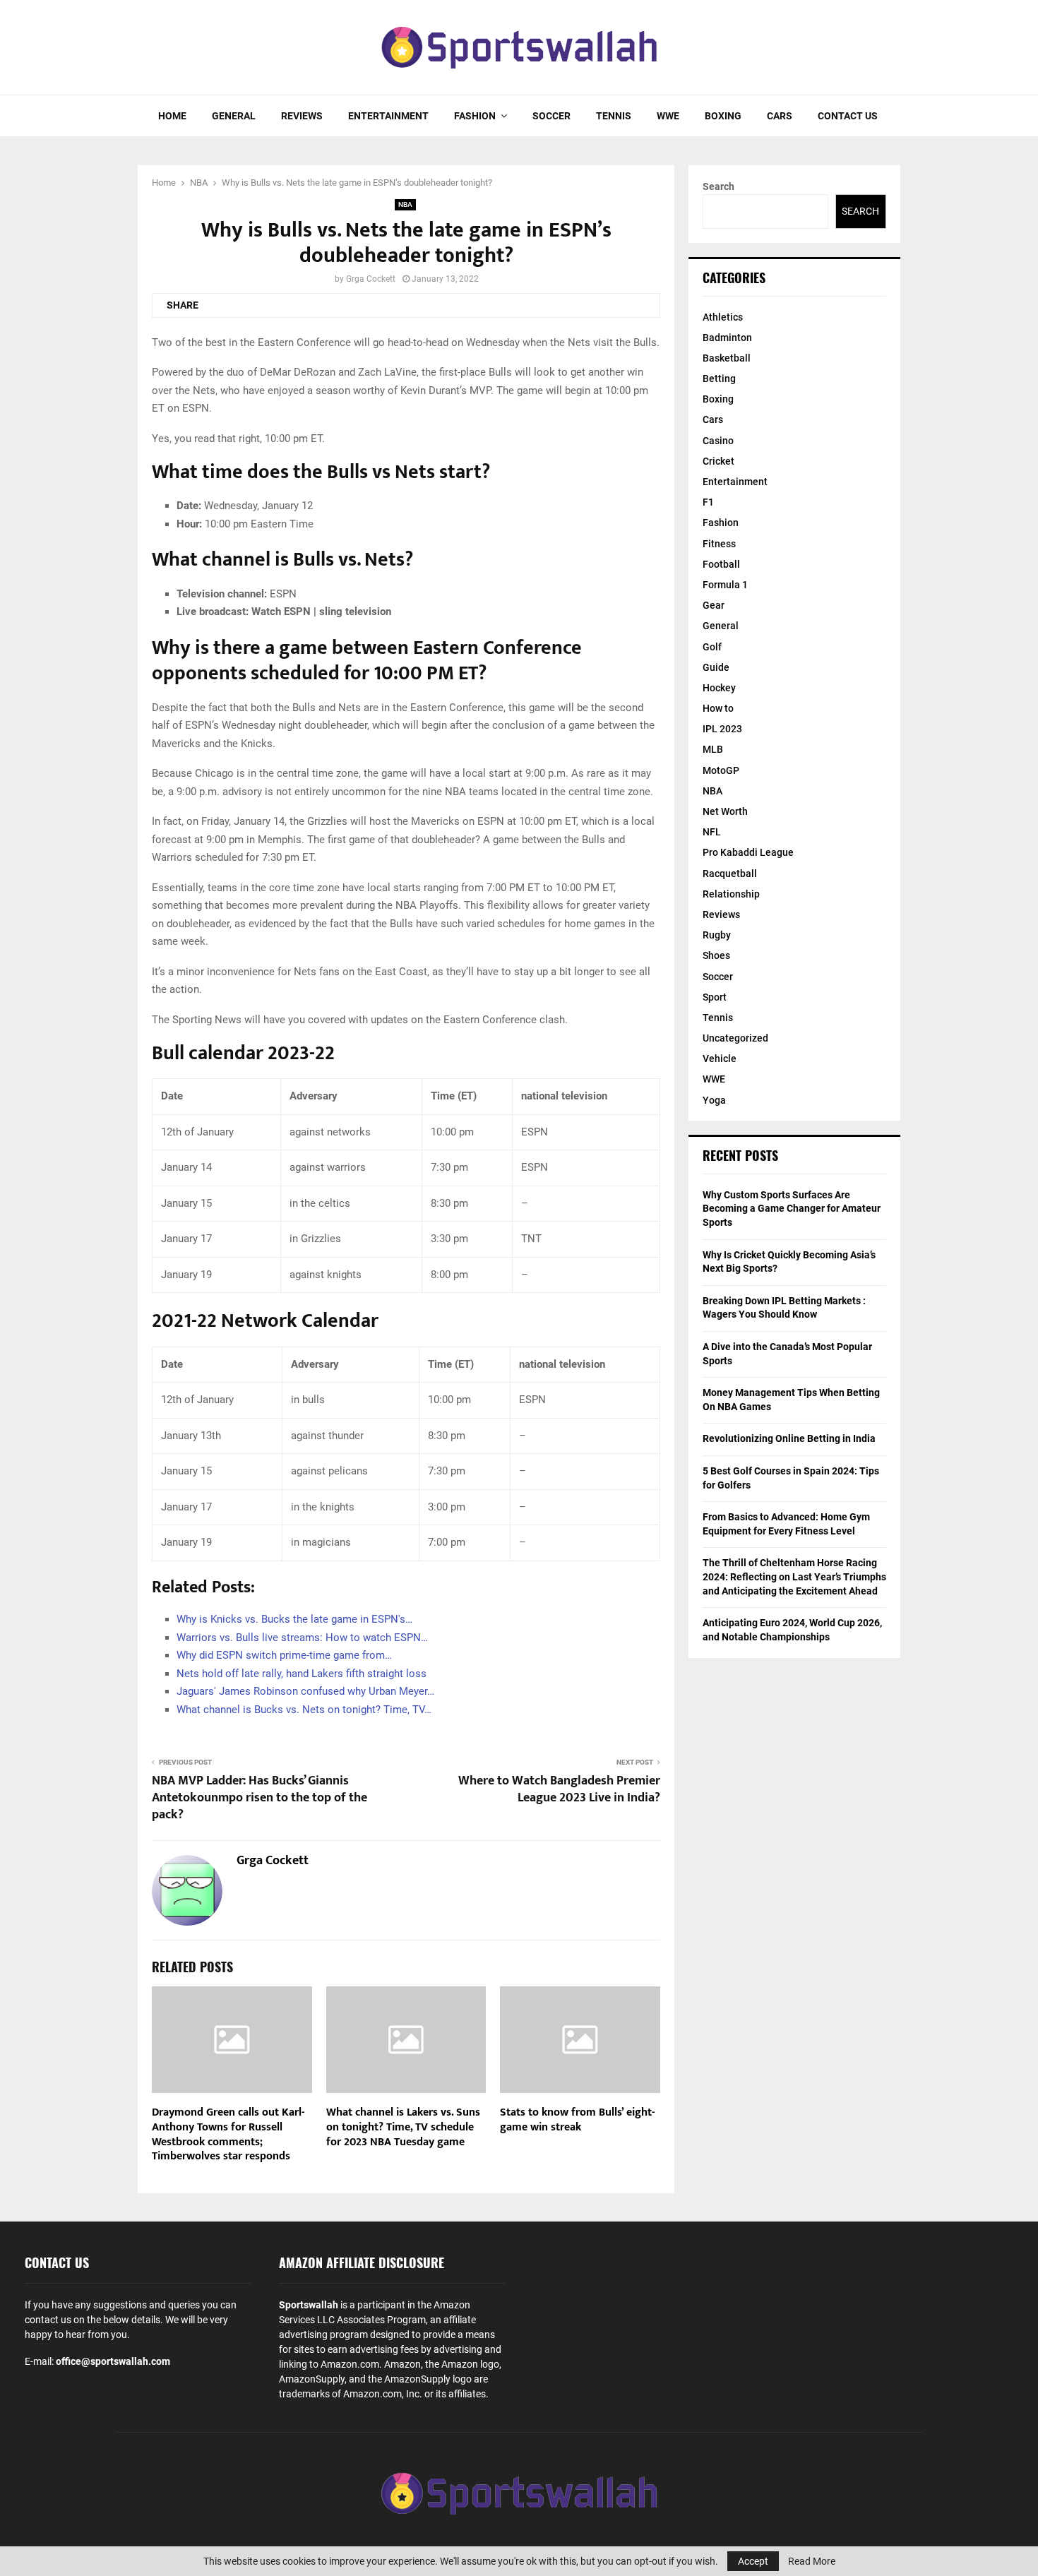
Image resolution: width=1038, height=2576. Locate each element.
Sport (715, 997)
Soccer (551, 116)
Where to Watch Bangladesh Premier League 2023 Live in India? (559, 1789)
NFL (712, 832)
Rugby (717, 935)
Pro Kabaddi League (748, 852)
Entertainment (388, 116)
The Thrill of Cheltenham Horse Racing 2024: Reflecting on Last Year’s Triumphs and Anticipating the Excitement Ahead (794, 1576)
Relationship (731, 894)
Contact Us (848, 116)
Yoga (714, 1100)
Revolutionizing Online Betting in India (789, 1438)
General (234, 116)
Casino (718, 441)
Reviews (302, 116)
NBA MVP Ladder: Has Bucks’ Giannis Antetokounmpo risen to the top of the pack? (259, 1798)
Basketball (727, 358)
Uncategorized (735, 1038)
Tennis (614, 116)
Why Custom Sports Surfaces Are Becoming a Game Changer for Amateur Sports (792, 1209)
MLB (713, 749)
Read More (812, 2561)
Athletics (723, 317)
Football (721, 564)
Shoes (716, 955)
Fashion (475, 116)
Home (172, 116)
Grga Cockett (371, 279)
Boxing (723, 116)
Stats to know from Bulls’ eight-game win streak (577, 2120)
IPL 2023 (722, 729)
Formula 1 (725, 585)
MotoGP (721, 770)
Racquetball (730, 873)
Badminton (727, 338)
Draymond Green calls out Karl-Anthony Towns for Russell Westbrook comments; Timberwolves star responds (228, 2134)
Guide (716, 667)
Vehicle (720, 1059)
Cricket (718, 461)
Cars (780, 116)
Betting (719, 378)
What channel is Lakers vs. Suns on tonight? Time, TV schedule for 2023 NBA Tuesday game (403, 2127)
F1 (708, 502)
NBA (405, 204)
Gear (714, 605)
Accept (753, 2561)
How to (718, 708)
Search (718, 186)
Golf (712, 647)
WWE (668, 116)
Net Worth (725, 811)
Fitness (719, 544)
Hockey (719, 688)
